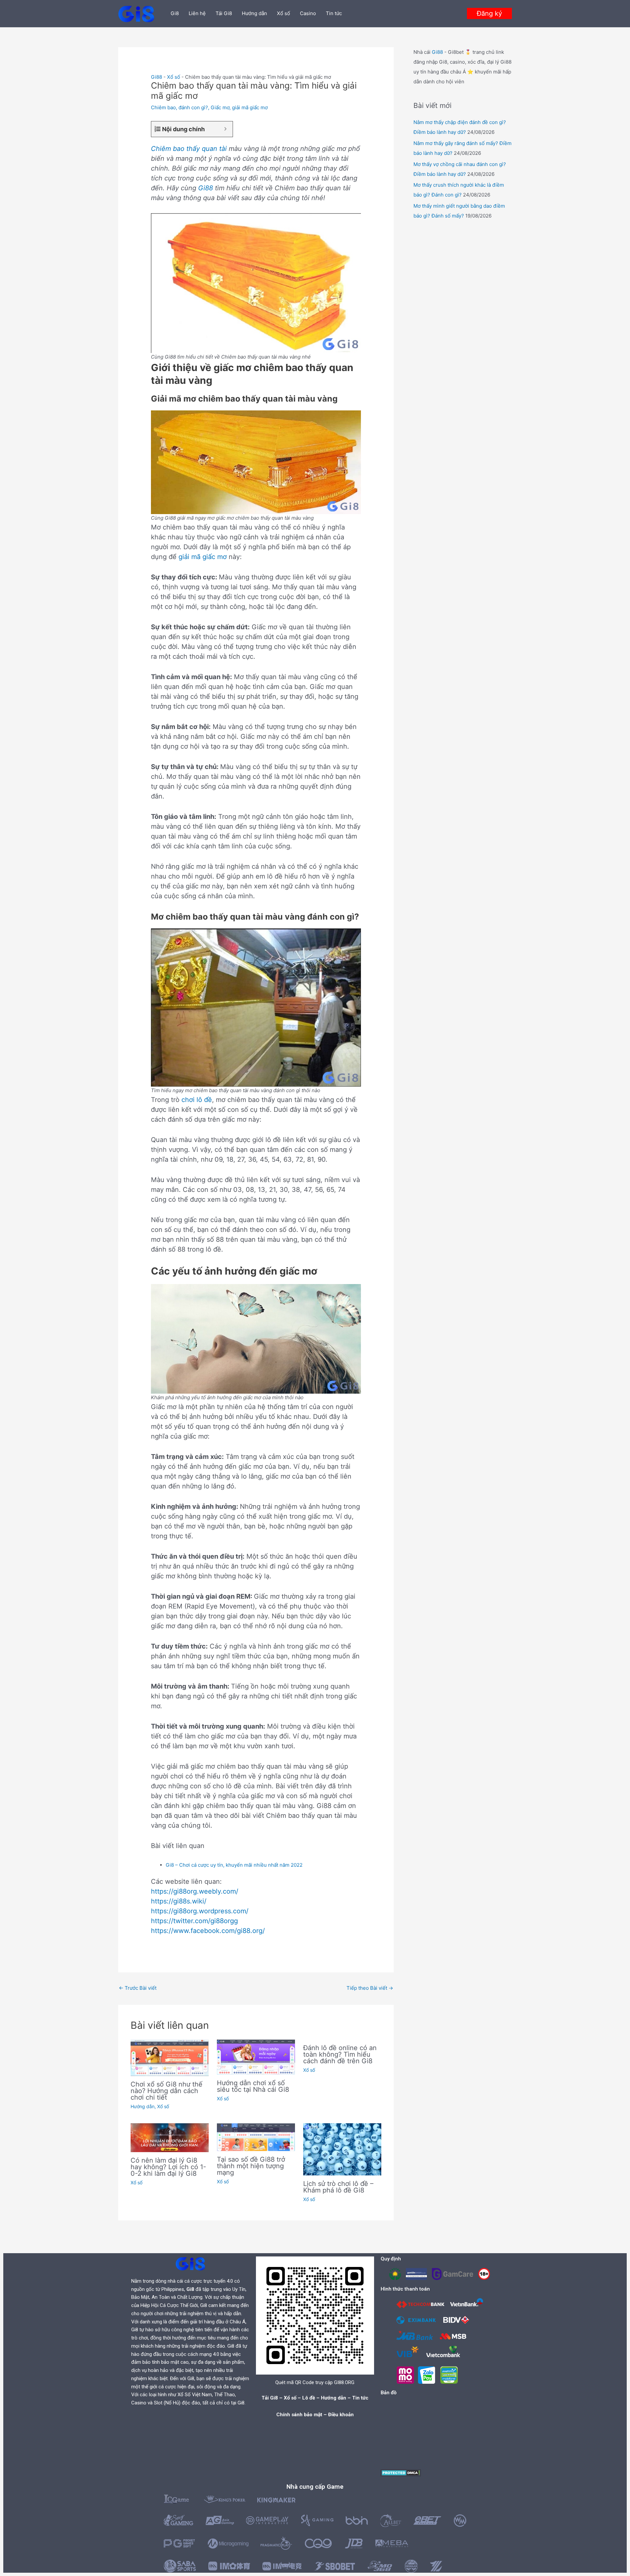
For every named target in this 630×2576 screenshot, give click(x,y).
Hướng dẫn (254, 13)
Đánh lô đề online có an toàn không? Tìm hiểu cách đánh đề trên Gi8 (340, 2054)
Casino (308, 13)
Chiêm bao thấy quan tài (189, 149)
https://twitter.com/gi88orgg (194, 1921)
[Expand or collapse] (225, 129)
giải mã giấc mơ (250, 107)
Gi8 (175, 13)
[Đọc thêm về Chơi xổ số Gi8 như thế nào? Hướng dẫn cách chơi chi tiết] (170, 2057)
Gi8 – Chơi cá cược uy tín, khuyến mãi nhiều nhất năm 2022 (234, 1865)
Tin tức (334, 13)
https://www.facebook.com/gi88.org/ (208, 1931)
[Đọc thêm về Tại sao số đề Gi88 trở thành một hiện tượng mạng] (256, 2137)
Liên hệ (197, 13)
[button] (489, 13)
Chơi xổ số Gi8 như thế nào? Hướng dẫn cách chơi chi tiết (167, 2091)
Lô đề (309, 2398)
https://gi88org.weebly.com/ (195, 1891)
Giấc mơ (220, 107)
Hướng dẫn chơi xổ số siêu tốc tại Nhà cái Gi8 (253, 2086)
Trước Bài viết (138, 1988)
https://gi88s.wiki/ (179, 1901)
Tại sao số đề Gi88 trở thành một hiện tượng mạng (251, 2166)
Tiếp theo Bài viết (370, 1988)
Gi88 (157, 77)
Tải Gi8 (224, 13)
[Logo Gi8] (190, 2264)
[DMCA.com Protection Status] (401, 2472)
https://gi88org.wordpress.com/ (200, 1911)
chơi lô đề (197, 1100)
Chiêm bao (163, 107)
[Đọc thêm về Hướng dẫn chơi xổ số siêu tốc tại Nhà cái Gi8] (256, 2057)
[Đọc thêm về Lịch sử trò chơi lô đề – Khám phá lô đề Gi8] (342, 2149)
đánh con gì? (193, 107)
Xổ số (283, 13)
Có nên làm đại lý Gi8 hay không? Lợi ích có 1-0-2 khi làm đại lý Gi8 (168, 2167)
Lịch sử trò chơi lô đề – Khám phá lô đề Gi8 (338, 2187)
